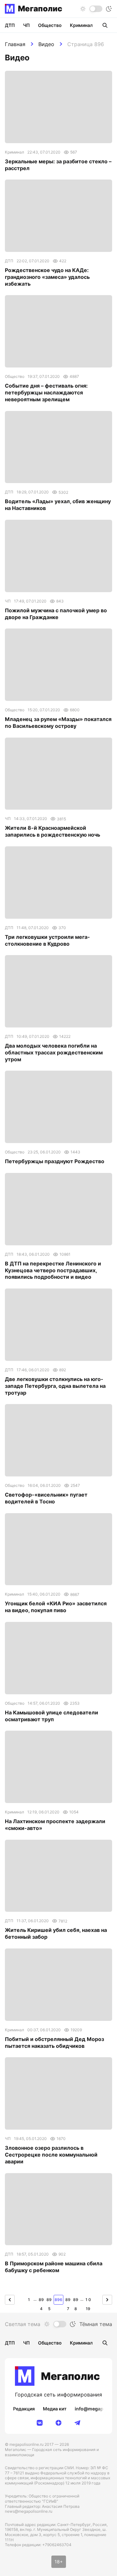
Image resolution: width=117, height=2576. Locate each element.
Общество (50, 25)
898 (76, 2301)
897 (68, 2301)
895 (49, 2301)
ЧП (26, 25)
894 (41, 2301)
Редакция (24, 2409)
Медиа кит (55, 2409)
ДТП (10, 25)
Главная (15, 44)
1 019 (88, 2301)
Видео (46, 44)
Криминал (81, 25)
